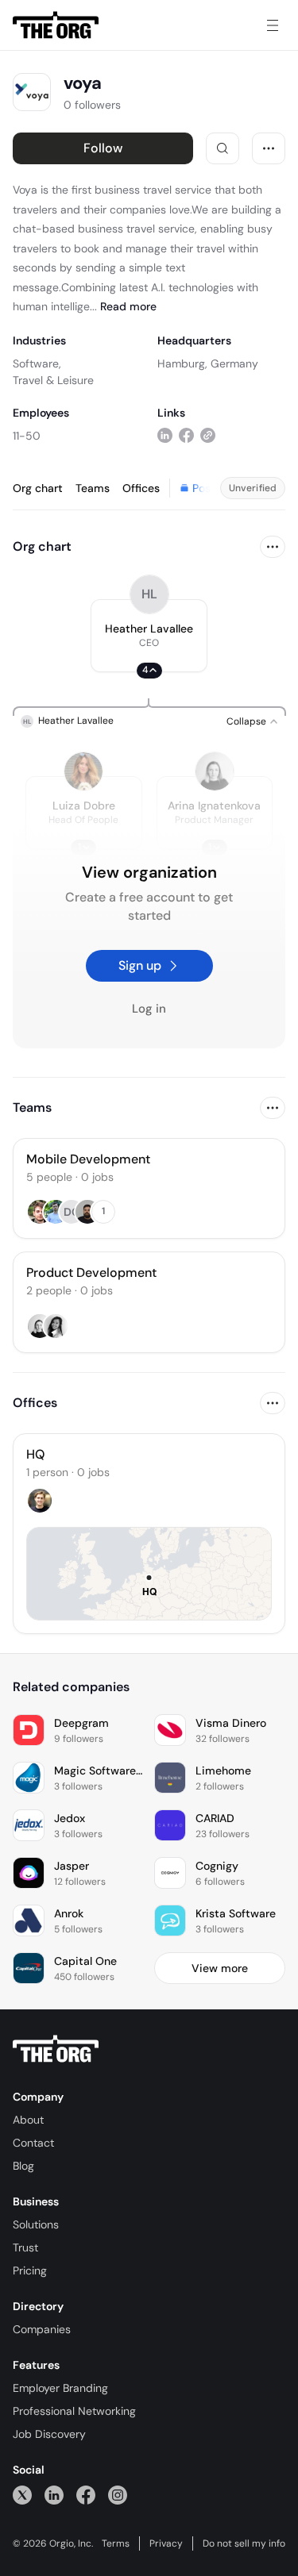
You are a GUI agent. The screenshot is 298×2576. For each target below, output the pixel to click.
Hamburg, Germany (208, 363)
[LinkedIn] (54, 2495)
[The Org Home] (56, 25)
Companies (42, 2329)
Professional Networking (74, 2411)
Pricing (30, 2270)
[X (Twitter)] (22, 2495)
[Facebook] (86, 2495)
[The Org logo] (56, 2049)
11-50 (27, 436)
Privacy (166, 2543)
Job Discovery (49, 2434)
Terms (116, 2543)
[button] (149, 636)
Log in (149, 1009)
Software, (37, 363)
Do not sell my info (244, 2543)
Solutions (36, 2224)
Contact (33, 2143)
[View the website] (208, 435)
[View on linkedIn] (165, 435)
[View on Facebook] (186, 435)
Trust (25, 2247)
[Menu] (273, 25)
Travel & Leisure (53, 380)
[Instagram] (118, 2495)
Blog (23, 2166)
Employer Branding (60, 2388)
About (28, 2120)
